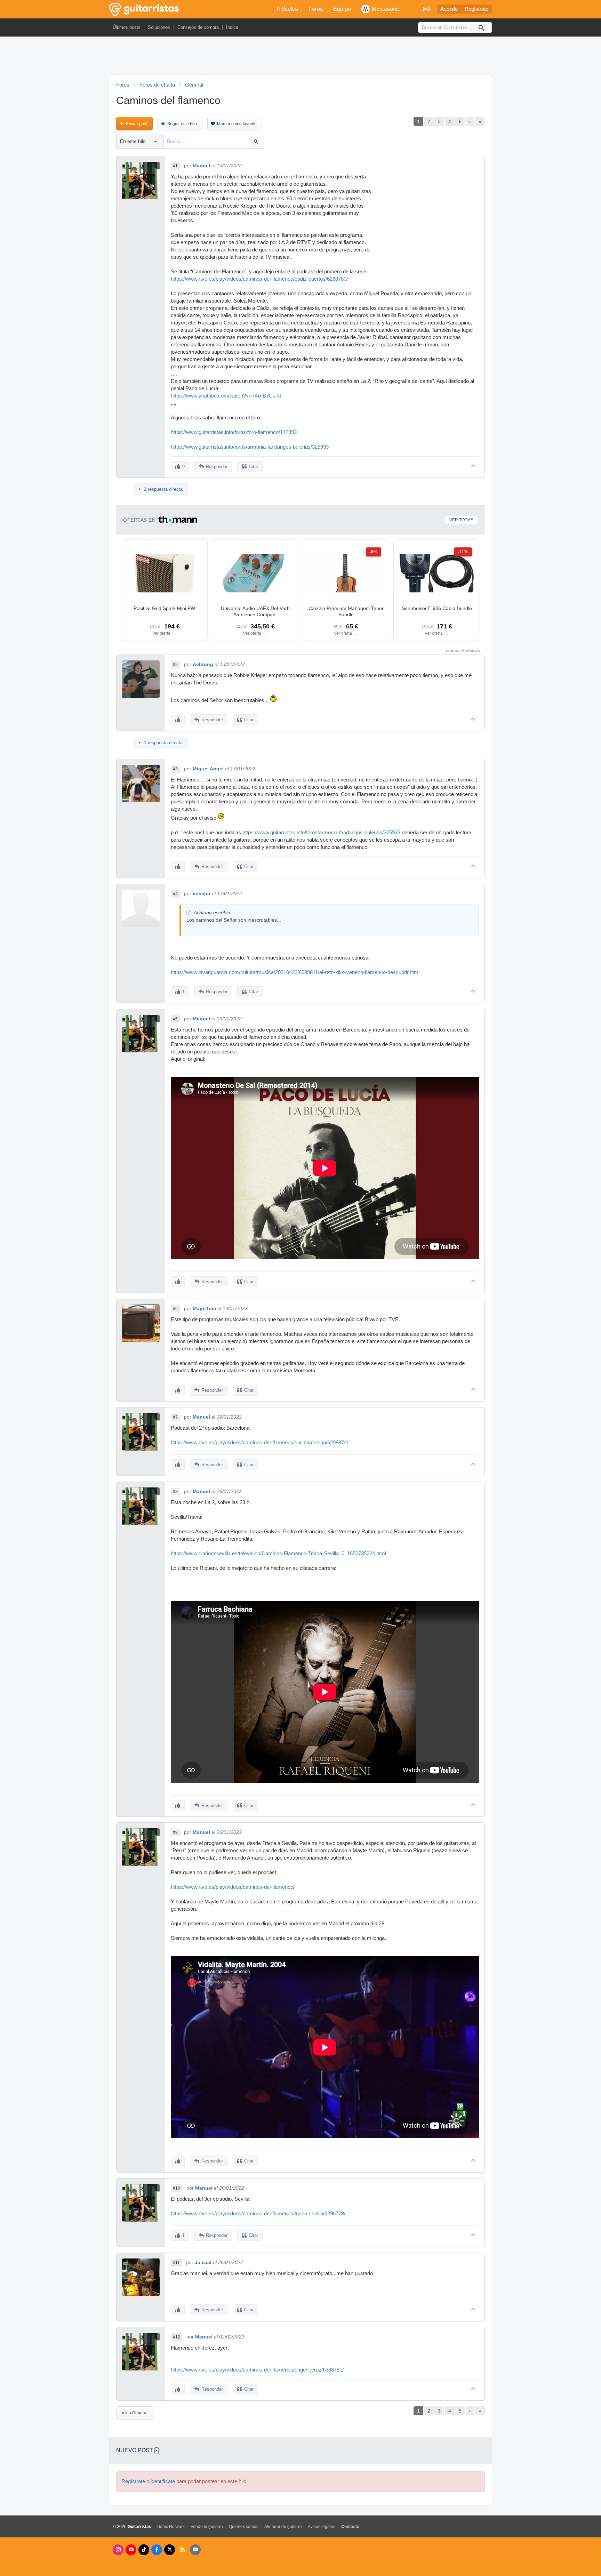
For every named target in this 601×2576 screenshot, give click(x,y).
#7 (175, 1417)
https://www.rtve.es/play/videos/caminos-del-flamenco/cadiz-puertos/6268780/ (259, 279)
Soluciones (159, 27)
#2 (175, 665)
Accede (449, 9)
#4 (175, 894)
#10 (177, 2188)
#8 (175, 1492)
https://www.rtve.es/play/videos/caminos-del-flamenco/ (233, 1887)
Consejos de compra (198, 27)
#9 (175, 1832)
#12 (177, 2337)
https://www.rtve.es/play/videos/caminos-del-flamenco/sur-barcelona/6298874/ (259, 1443)
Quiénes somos (244, 2527)
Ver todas (461, 520)
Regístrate (476, 9)
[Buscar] (481, 27)
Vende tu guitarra (207, 2527)
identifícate (163, 2481)
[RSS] (182, 2550)
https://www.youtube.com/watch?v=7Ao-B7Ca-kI (226, 396)
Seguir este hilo (182, 124)
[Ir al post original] (189, 912)
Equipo (342, 9)
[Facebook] (157, 2550)
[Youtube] (131, 2550)
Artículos (287, 9)
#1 (175, 166)
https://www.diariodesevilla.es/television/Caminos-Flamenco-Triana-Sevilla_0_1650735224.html (278, 1554)
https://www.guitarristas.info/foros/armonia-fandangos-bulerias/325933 (250, 447)
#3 (175, 769)
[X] (170, 2550)
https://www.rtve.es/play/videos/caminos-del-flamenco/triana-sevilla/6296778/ (258, 2214)
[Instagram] (118, 2550)
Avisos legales (322, 2527)
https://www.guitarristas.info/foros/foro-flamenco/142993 (234, 432)
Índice (232, 27)
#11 (176, 2263)
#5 (175, 1019)
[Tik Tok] (144, 2550)
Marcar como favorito (237, 124)
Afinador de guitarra (283, 2527)
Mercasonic (386, 9)
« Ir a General (135, 2413)
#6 (175, 1309)
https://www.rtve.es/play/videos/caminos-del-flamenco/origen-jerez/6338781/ (257, 2370)
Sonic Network (171, 2527)
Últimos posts (127, 27)
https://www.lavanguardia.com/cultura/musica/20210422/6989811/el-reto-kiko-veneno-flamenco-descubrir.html (295, 972)
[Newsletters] (195, 2550)
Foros (316, 9)
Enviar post (137, 124)
